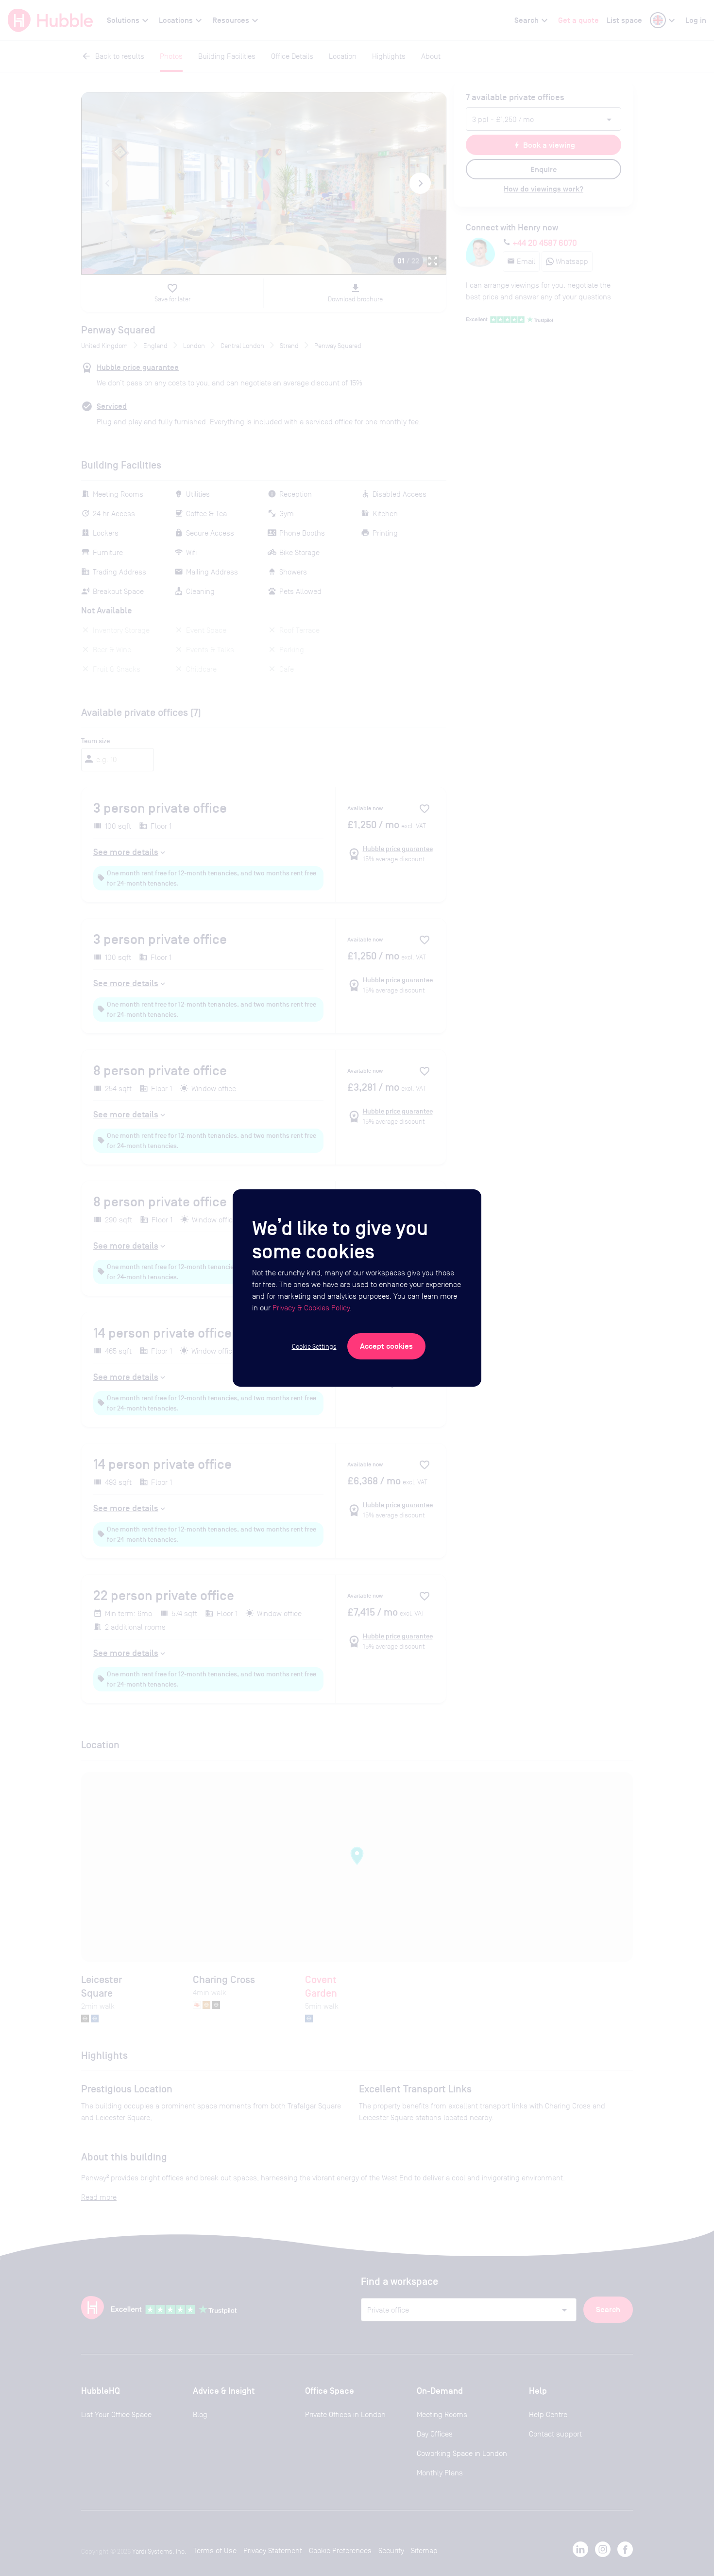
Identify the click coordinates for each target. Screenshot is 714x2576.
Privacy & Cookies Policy (311, 1308)
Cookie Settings (314, 1346)
